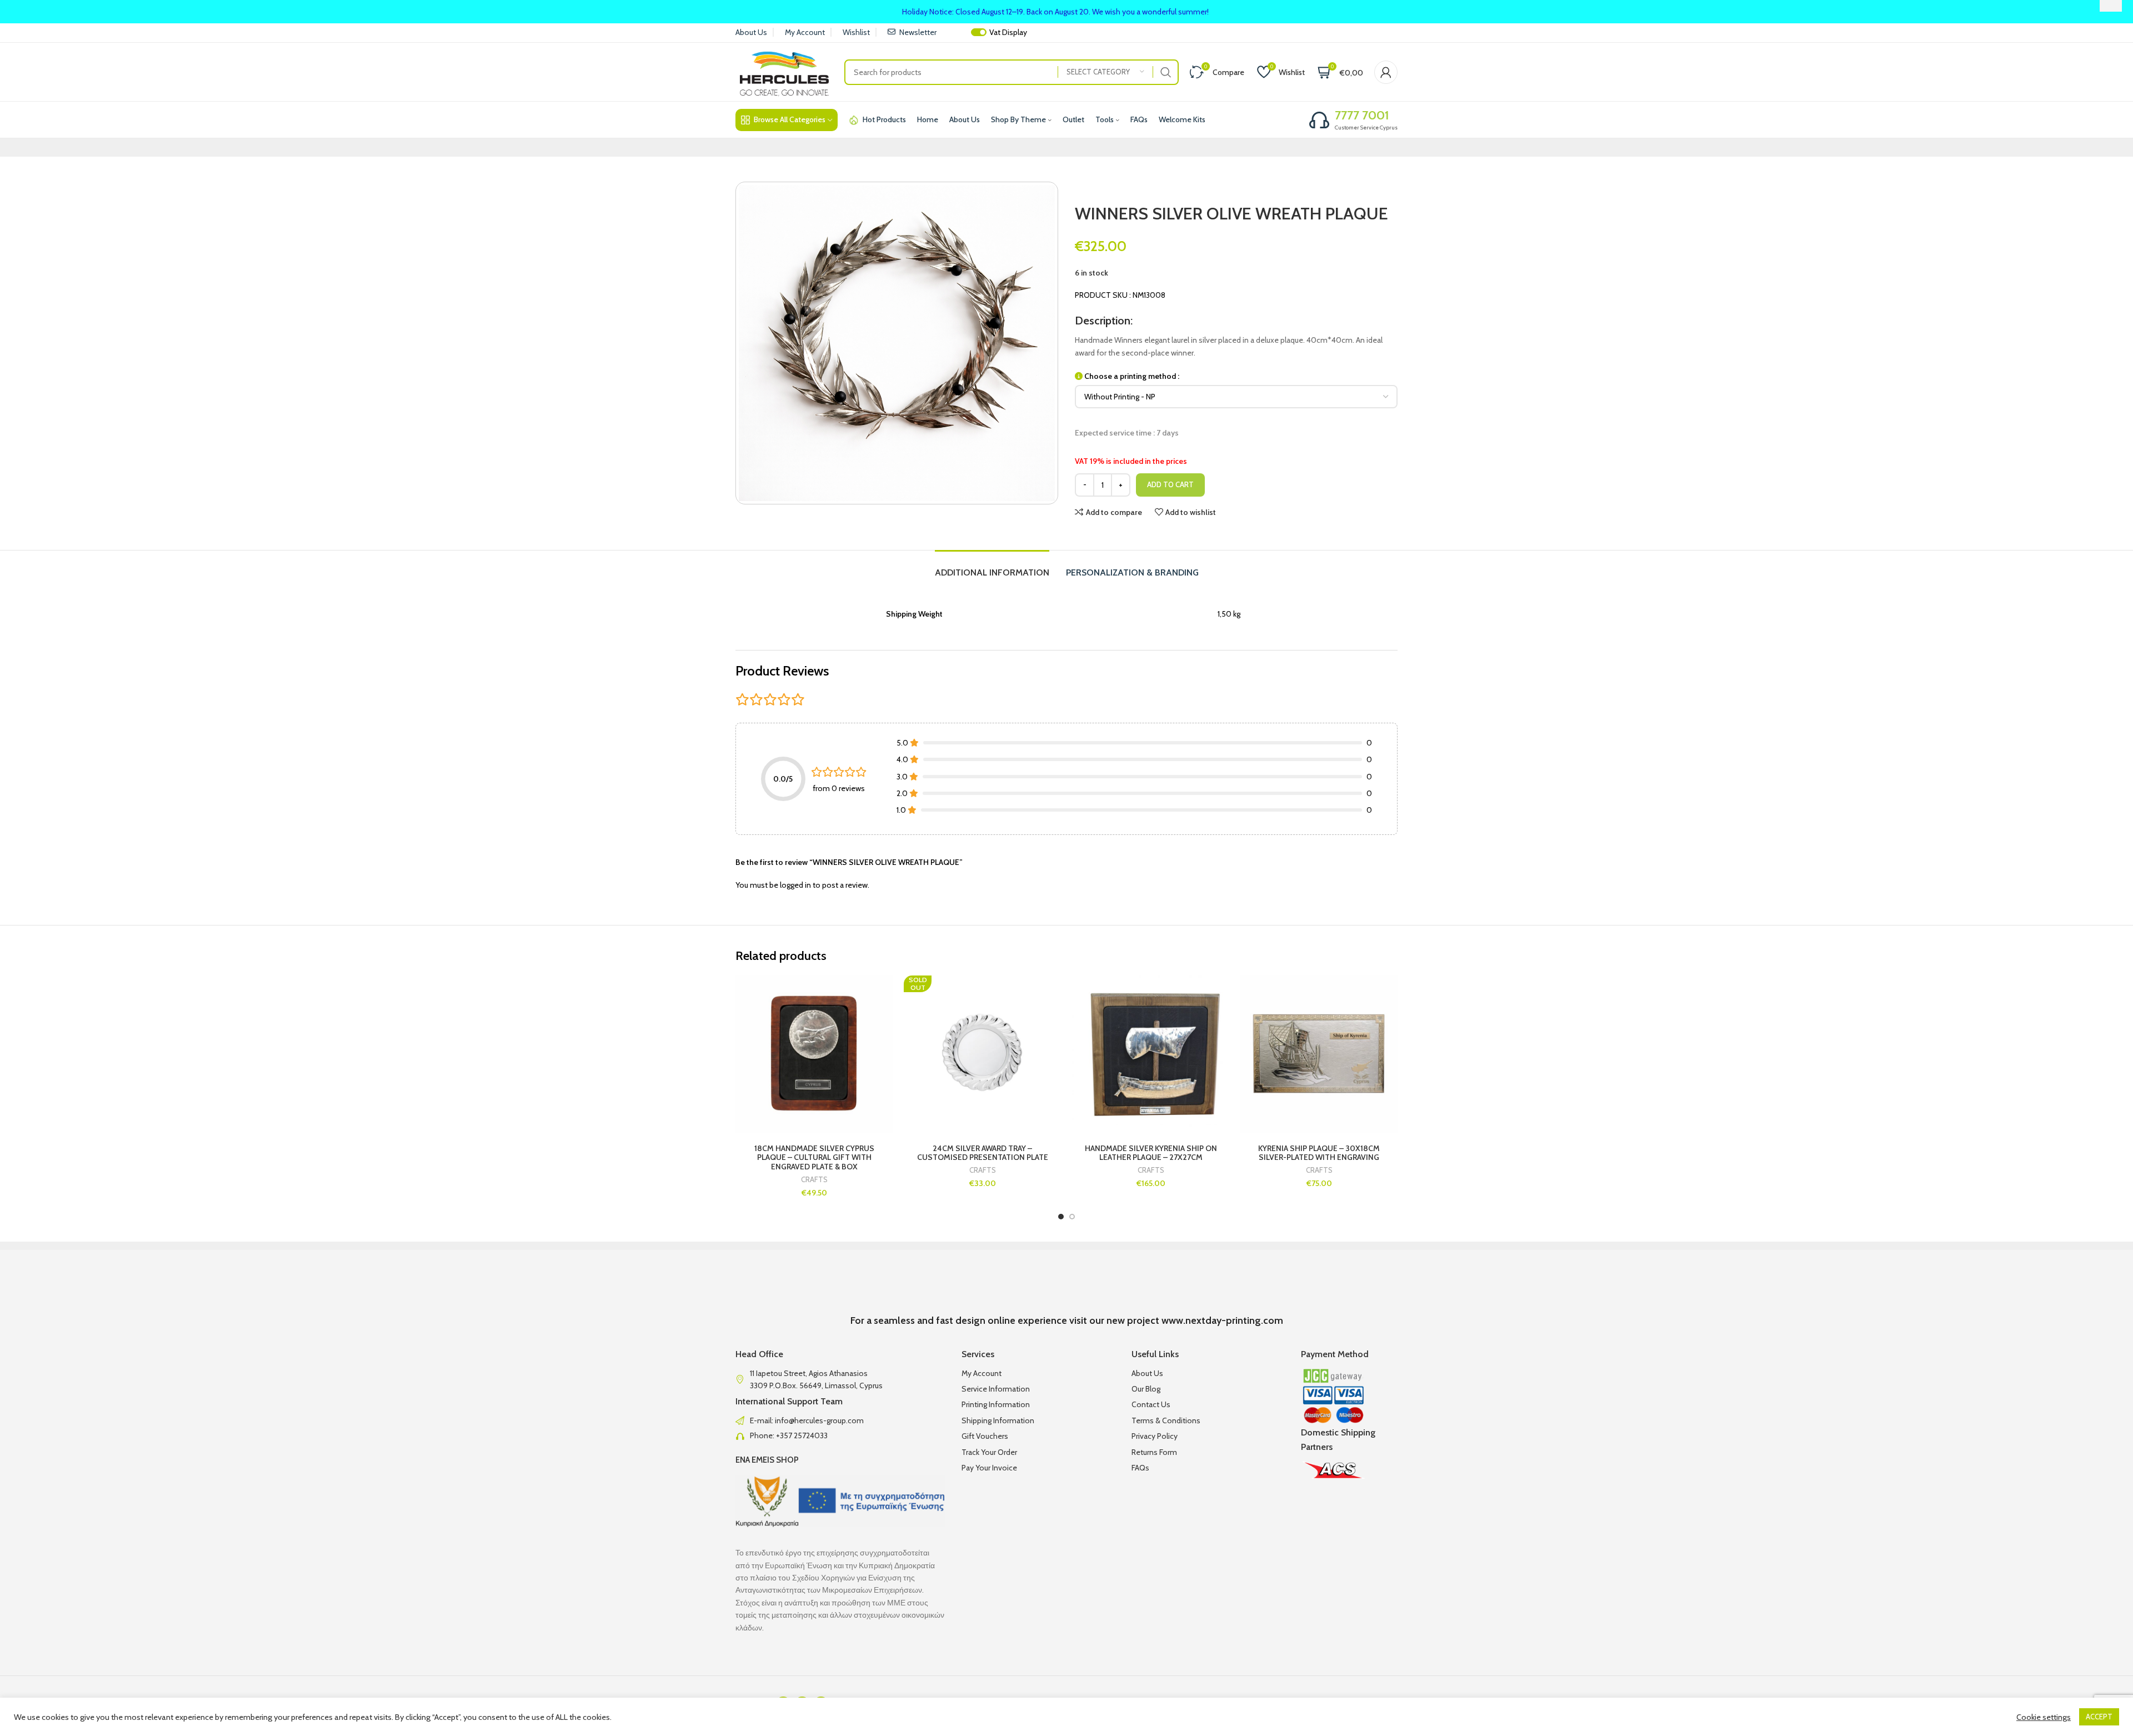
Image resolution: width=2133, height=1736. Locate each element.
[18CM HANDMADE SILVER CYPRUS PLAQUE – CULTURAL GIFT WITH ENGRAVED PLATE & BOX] (814, 1054)
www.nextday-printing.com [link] (1222, 1320)
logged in (795, 885)
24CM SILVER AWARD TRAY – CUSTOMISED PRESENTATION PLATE (983, 1153)
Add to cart (1170, 484)
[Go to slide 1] (1061, 1217)
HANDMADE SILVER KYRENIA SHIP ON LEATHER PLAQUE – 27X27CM (1151, 1153)
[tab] (992, 567)
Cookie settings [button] (2044, 1717)
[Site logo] (784, 71)
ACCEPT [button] (2099, 1717)
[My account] (1386, 72)
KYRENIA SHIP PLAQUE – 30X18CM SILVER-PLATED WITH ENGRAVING (1319, 1153)
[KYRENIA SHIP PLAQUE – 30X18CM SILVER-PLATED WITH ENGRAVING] (1319, 1054)
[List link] (840, 1420)
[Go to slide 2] (1072, 1217)
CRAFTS (814, 1180)
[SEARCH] (1166, 72)
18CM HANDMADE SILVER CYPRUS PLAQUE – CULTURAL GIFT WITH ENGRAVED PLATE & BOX (814, 1158)
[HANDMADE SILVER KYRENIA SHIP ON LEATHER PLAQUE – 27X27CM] (1151, 1054)
